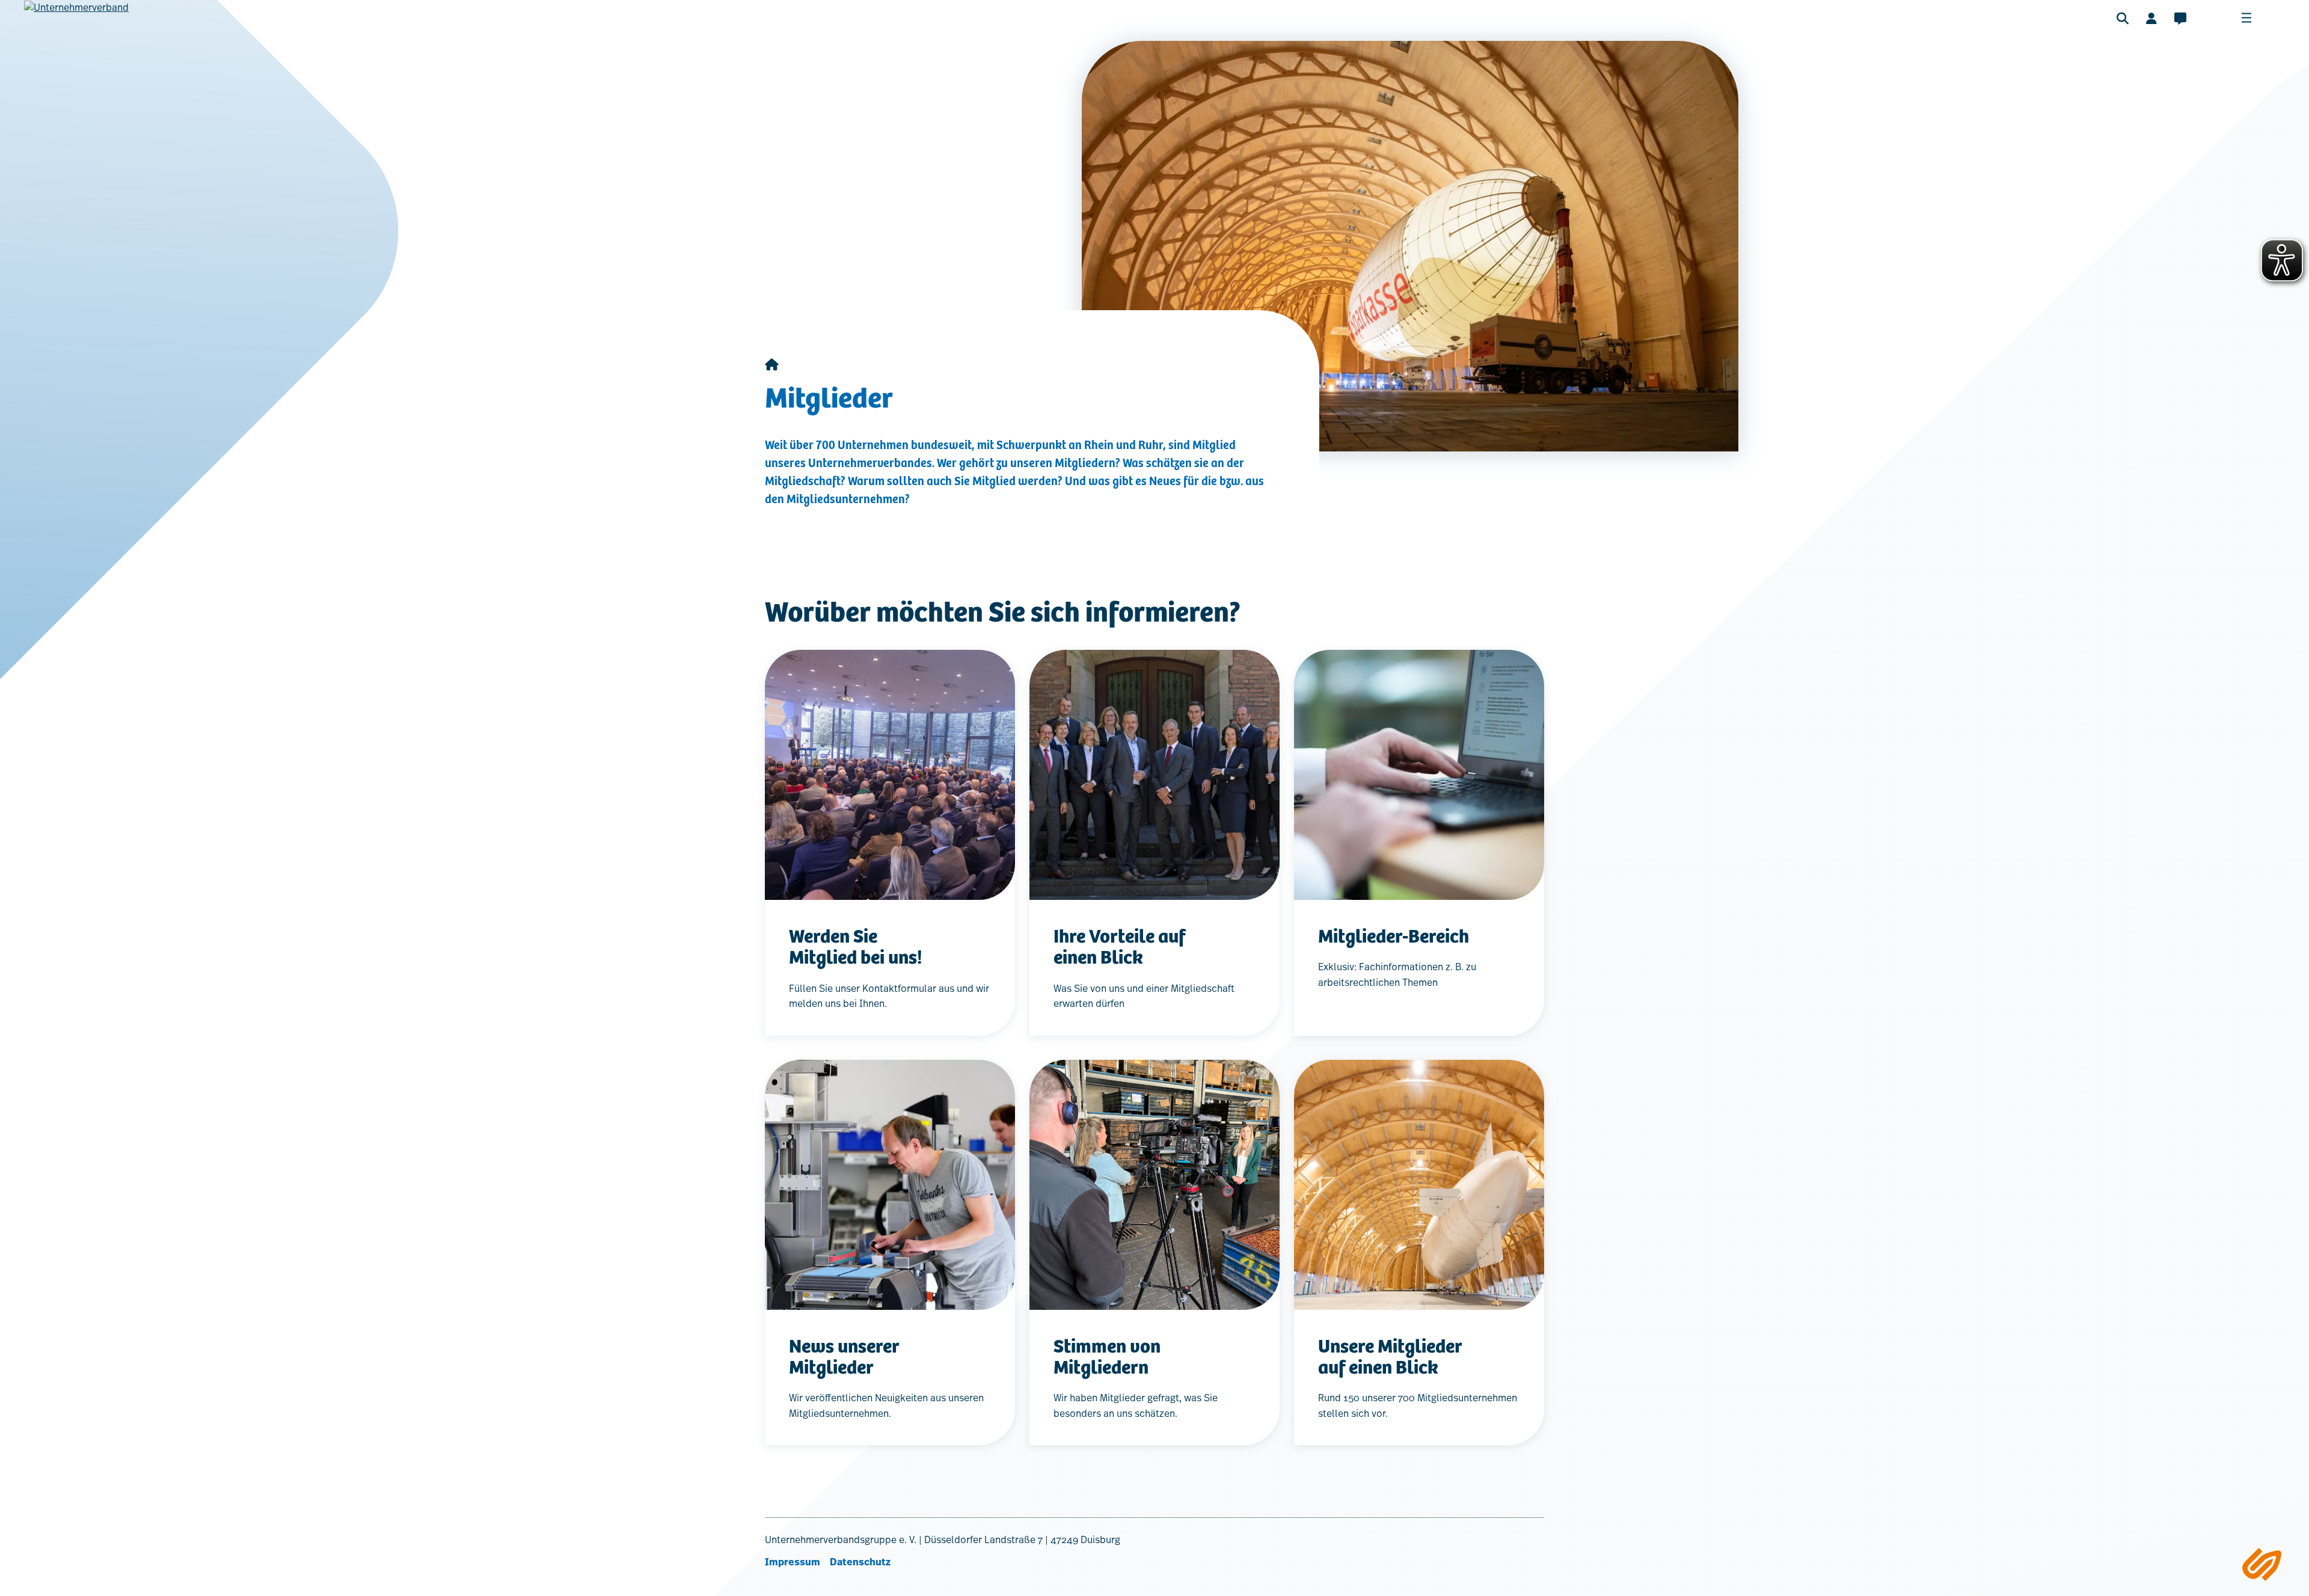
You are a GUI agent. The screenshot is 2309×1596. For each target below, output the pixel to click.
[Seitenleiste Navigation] (2262, 1564)
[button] (2123, 18)
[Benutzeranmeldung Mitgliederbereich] (2151, 18)
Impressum (793, 1562)
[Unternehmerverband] (76, 25)
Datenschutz (860, 1562)
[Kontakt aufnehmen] (2180, 18)
